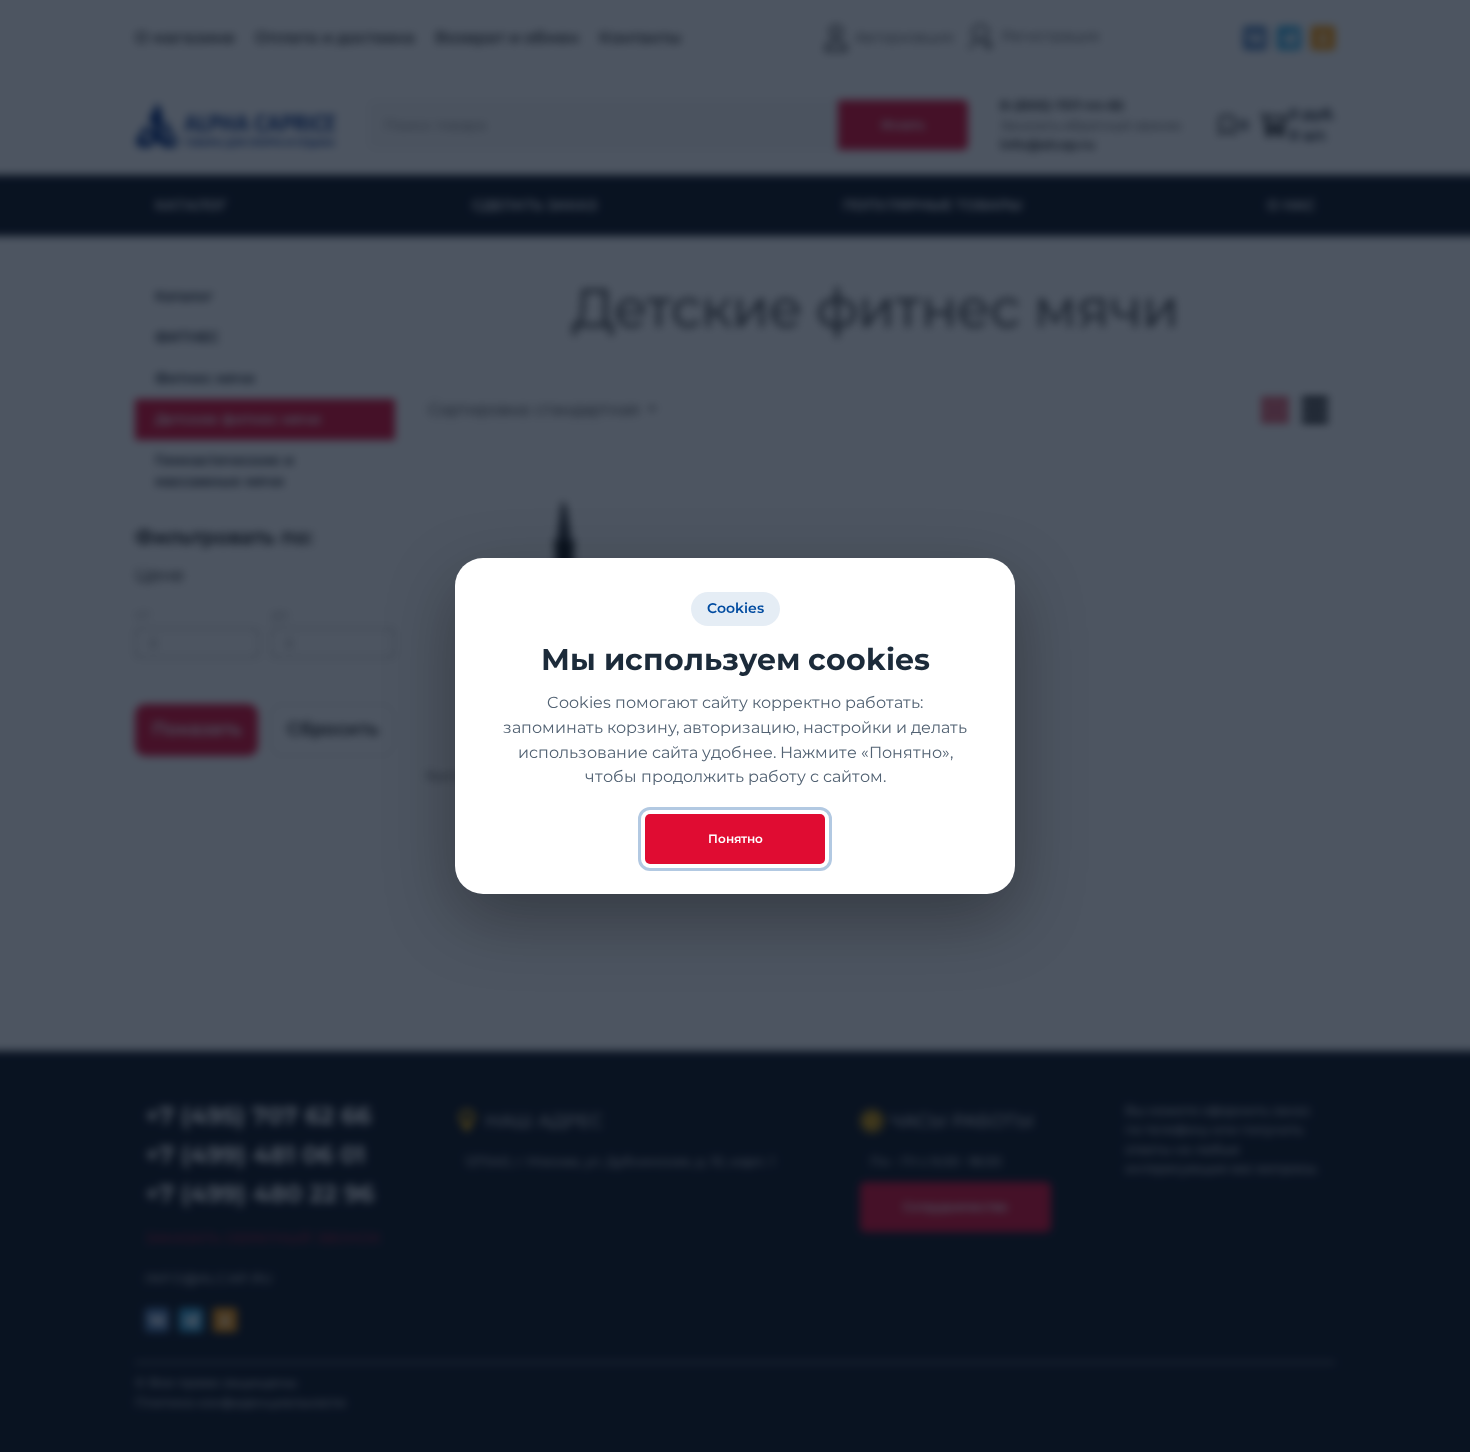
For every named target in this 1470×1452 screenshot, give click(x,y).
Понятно (735, 838)
